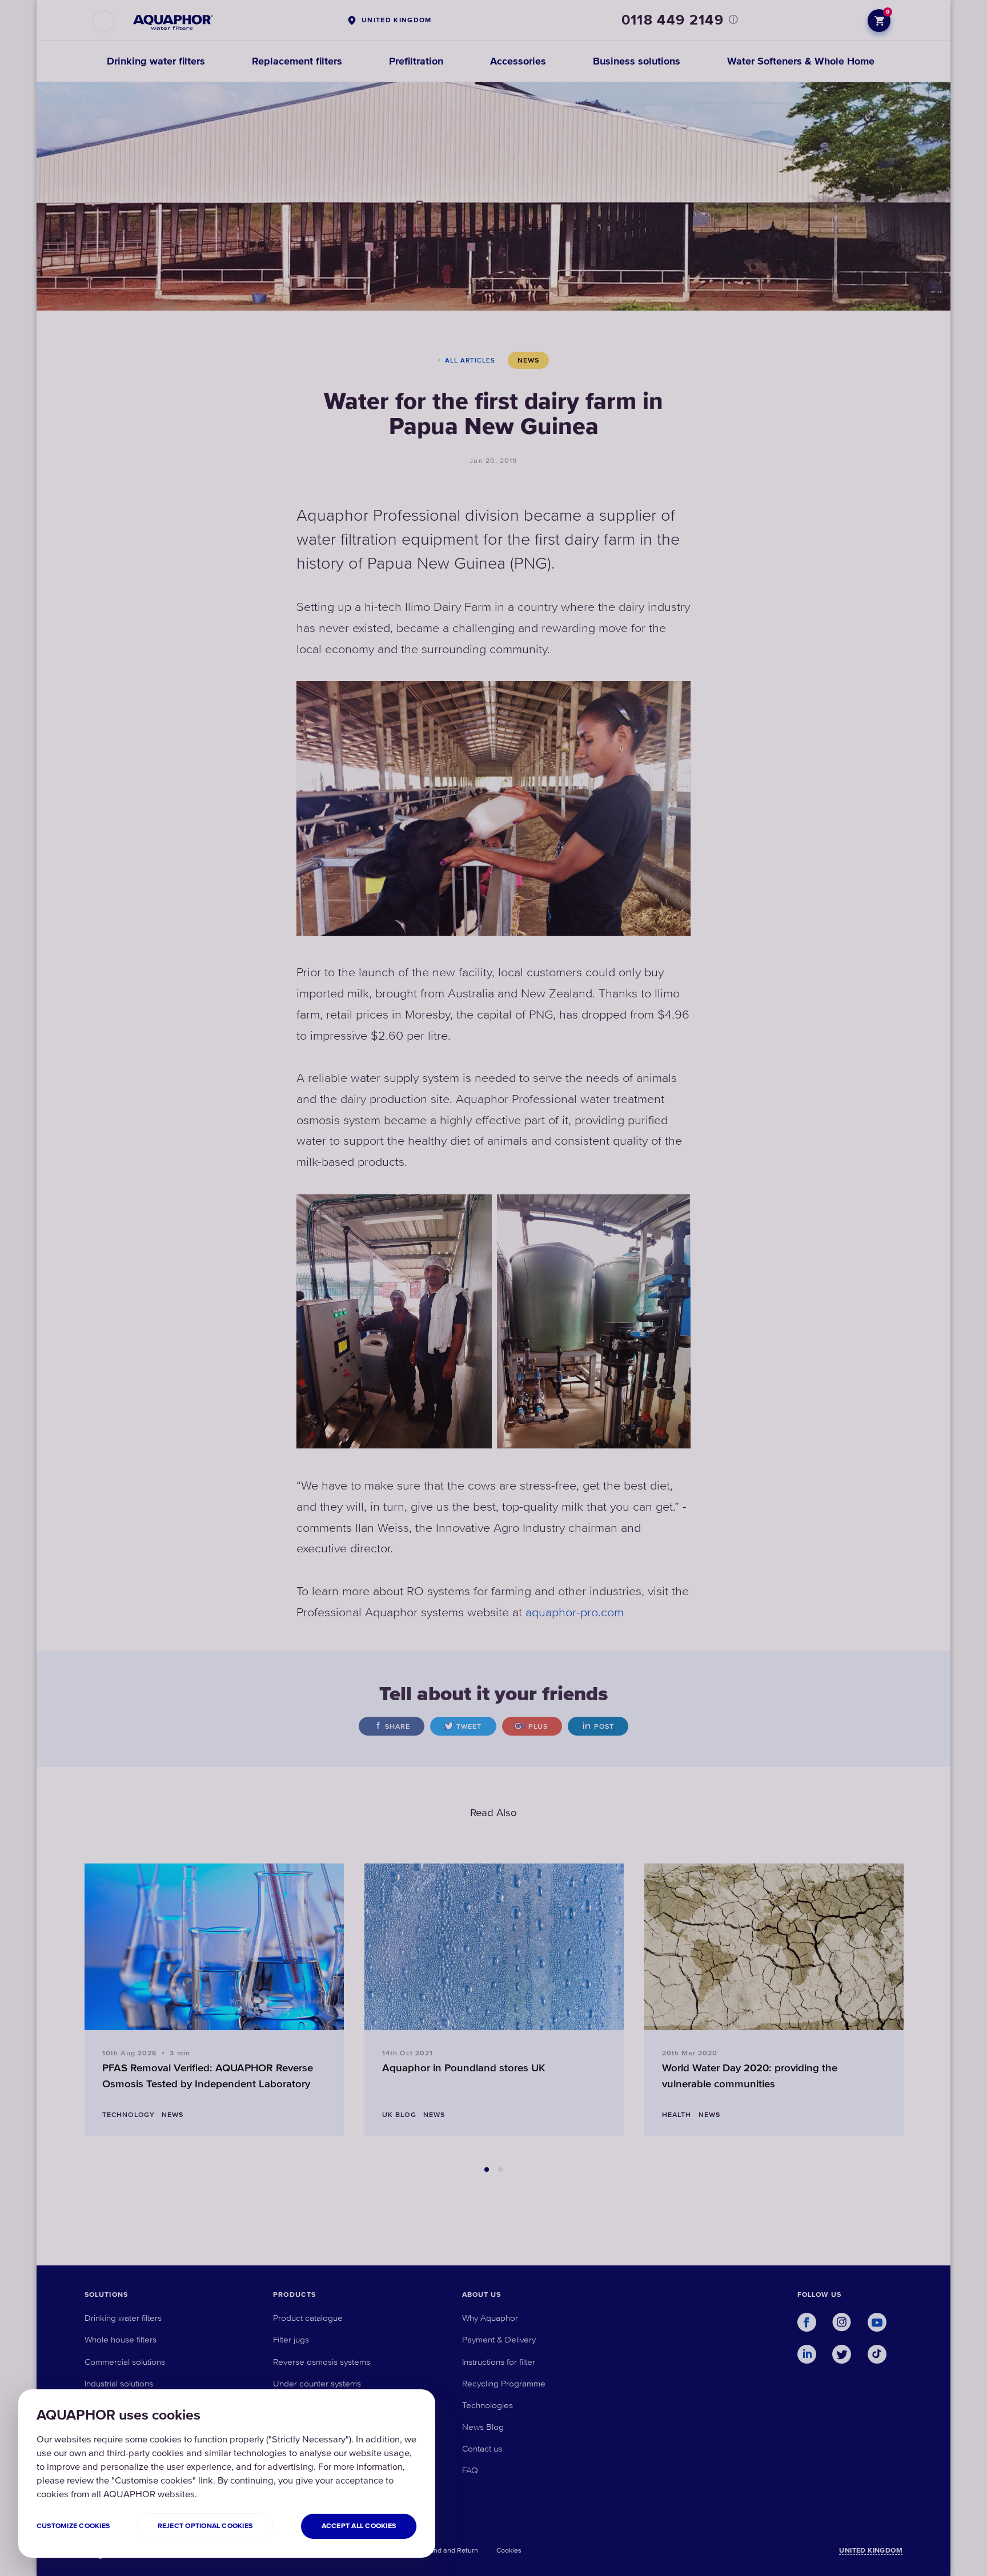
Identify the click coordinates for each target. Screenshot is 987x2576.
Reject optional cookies (205, 2526)
